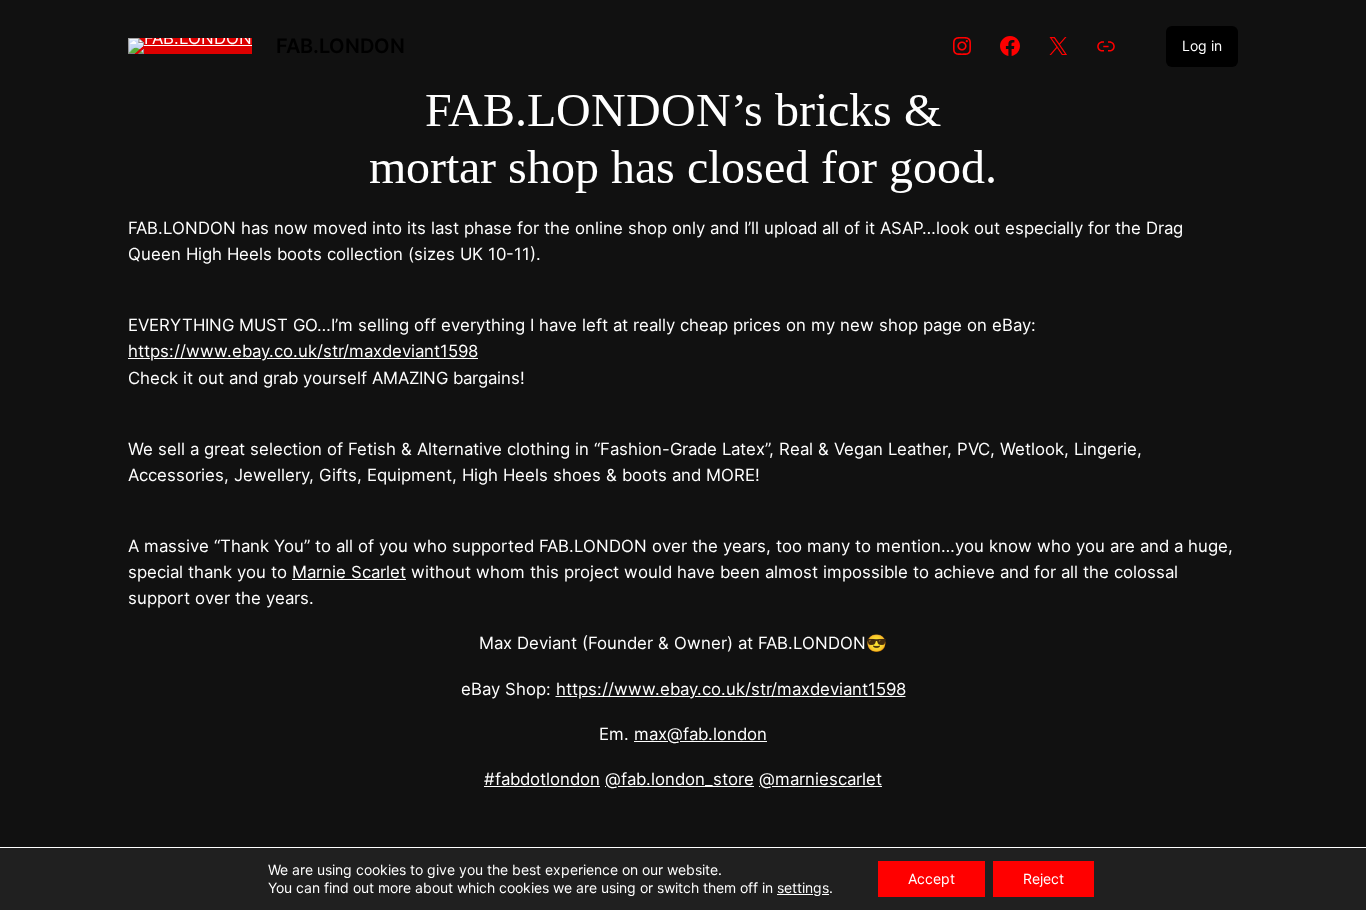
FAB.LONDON (340, 46)
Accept (931, 878)
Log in (1202, 45)
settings (803, 887)
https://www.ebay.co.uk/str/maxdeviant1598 (303, 351)
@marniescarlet (820, 779)
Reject (1043, 878)
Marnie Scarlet (349, 572)
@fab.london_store (679, 779)
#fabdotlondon (542, 779)
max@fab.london (700, 734)
